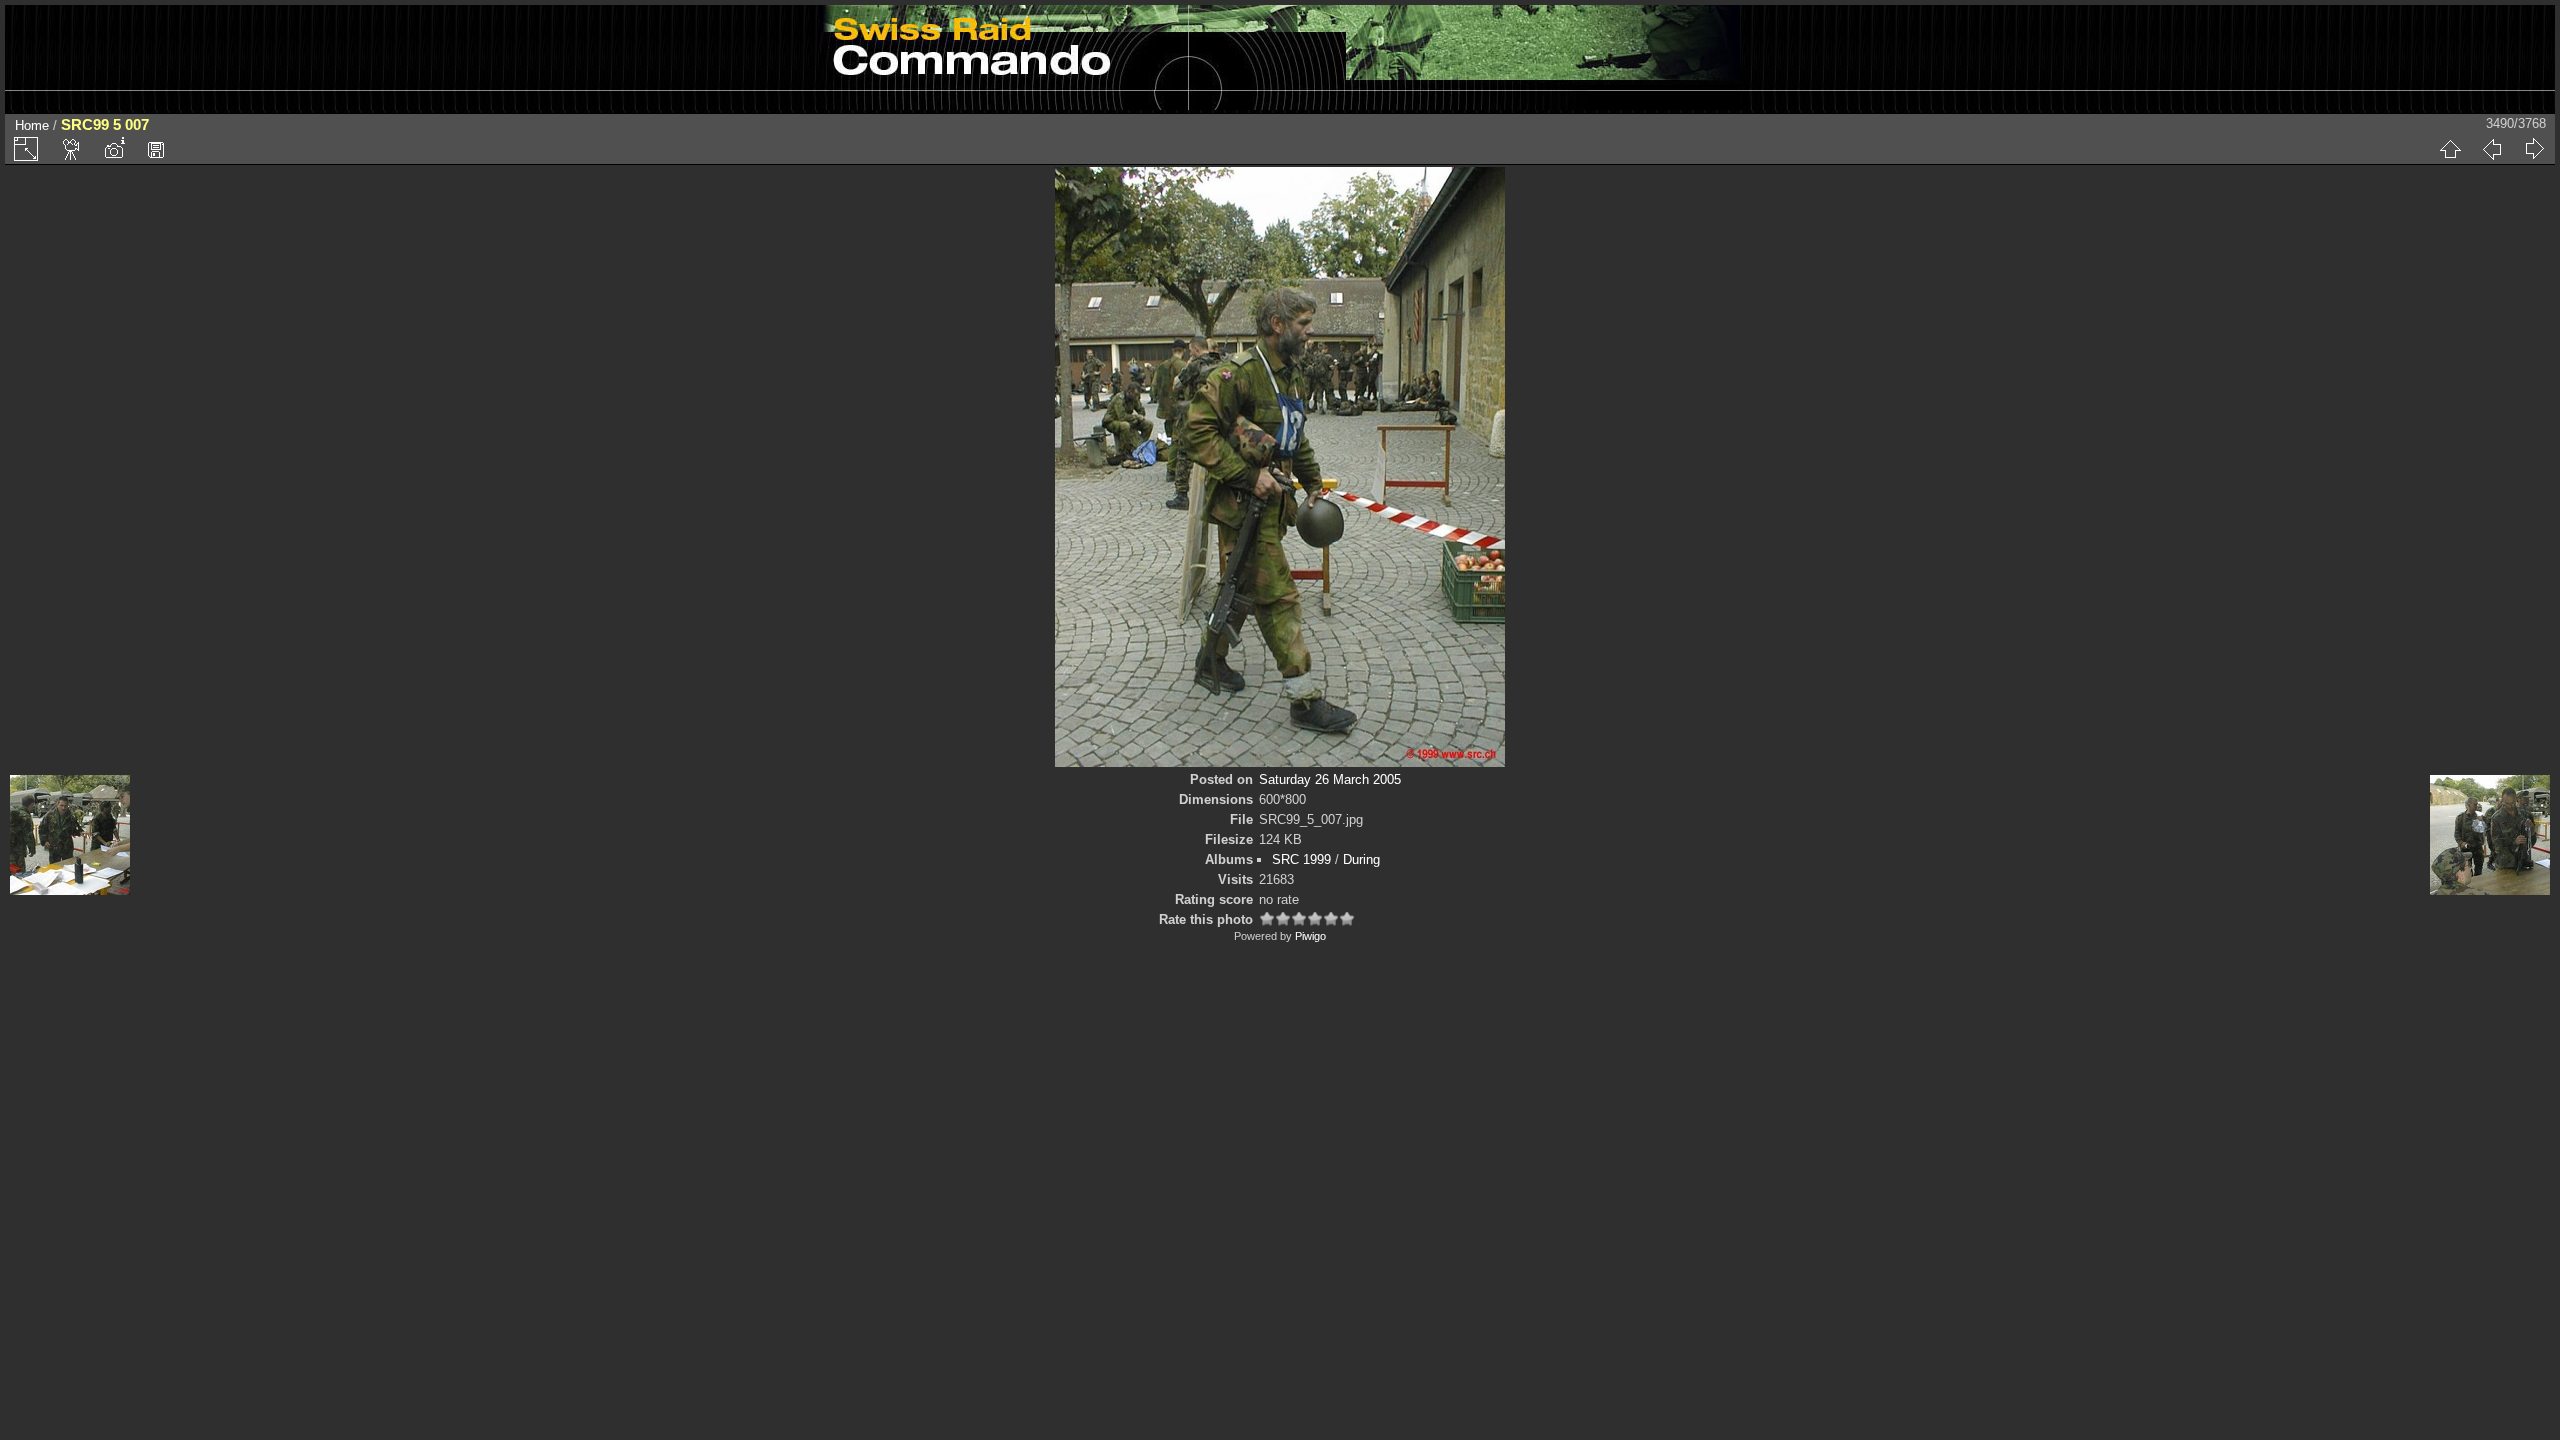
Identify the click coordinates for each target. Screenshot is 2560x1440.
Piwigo (1310, 936)
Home (32, 125)
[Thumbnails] (2450, 149)
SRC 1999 (1301, 859)
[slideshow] (72, 149)
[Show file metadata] (114, 149)
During (1361, 859)
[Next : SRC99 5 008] (2534, 149)
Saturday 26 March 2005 (1330, 779)
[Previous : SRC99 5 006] (2492, 149)
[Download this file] (156, 149)
